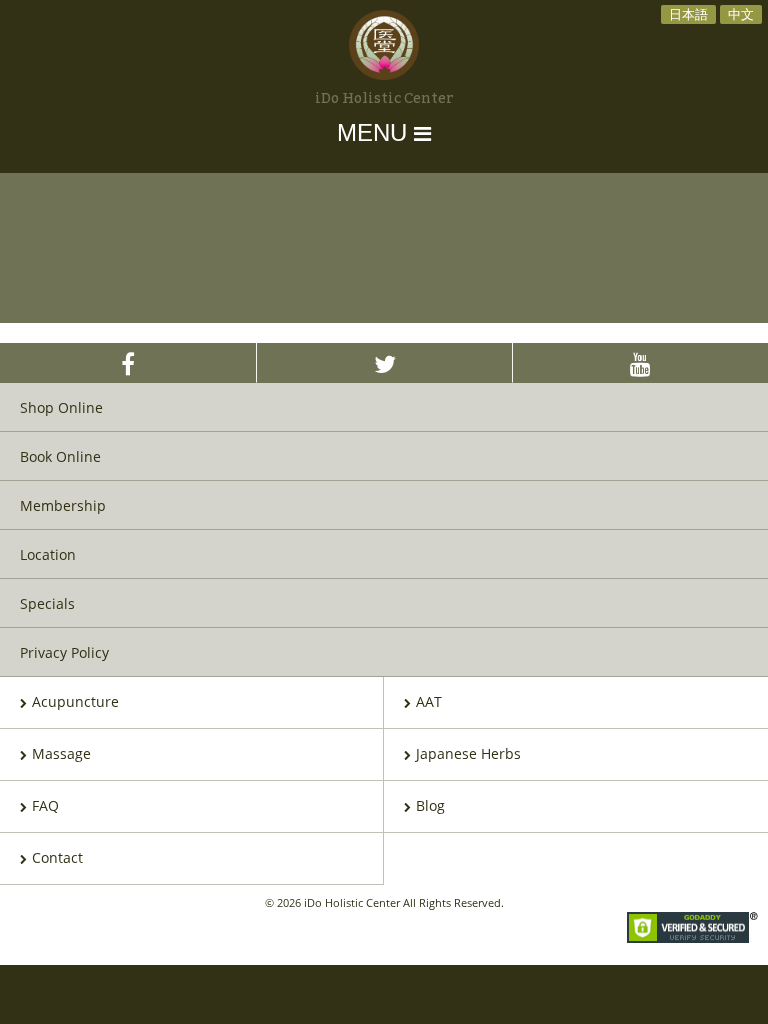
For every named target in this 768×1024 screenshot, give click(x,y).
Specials (47, 603)
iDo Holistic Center (384, 99)
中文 (741, 14)
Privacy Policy (64, 652)
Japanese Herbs (468, 753)
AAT (429, 701)
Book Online (60, 456)
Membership (63, 505)
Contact (57, 857)
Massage (61, 753)
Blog (430, 805)
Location (48, 554)
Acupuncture (75, 701)
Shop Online (61, 407)
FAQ (45, 805)
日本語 (688, 14)
